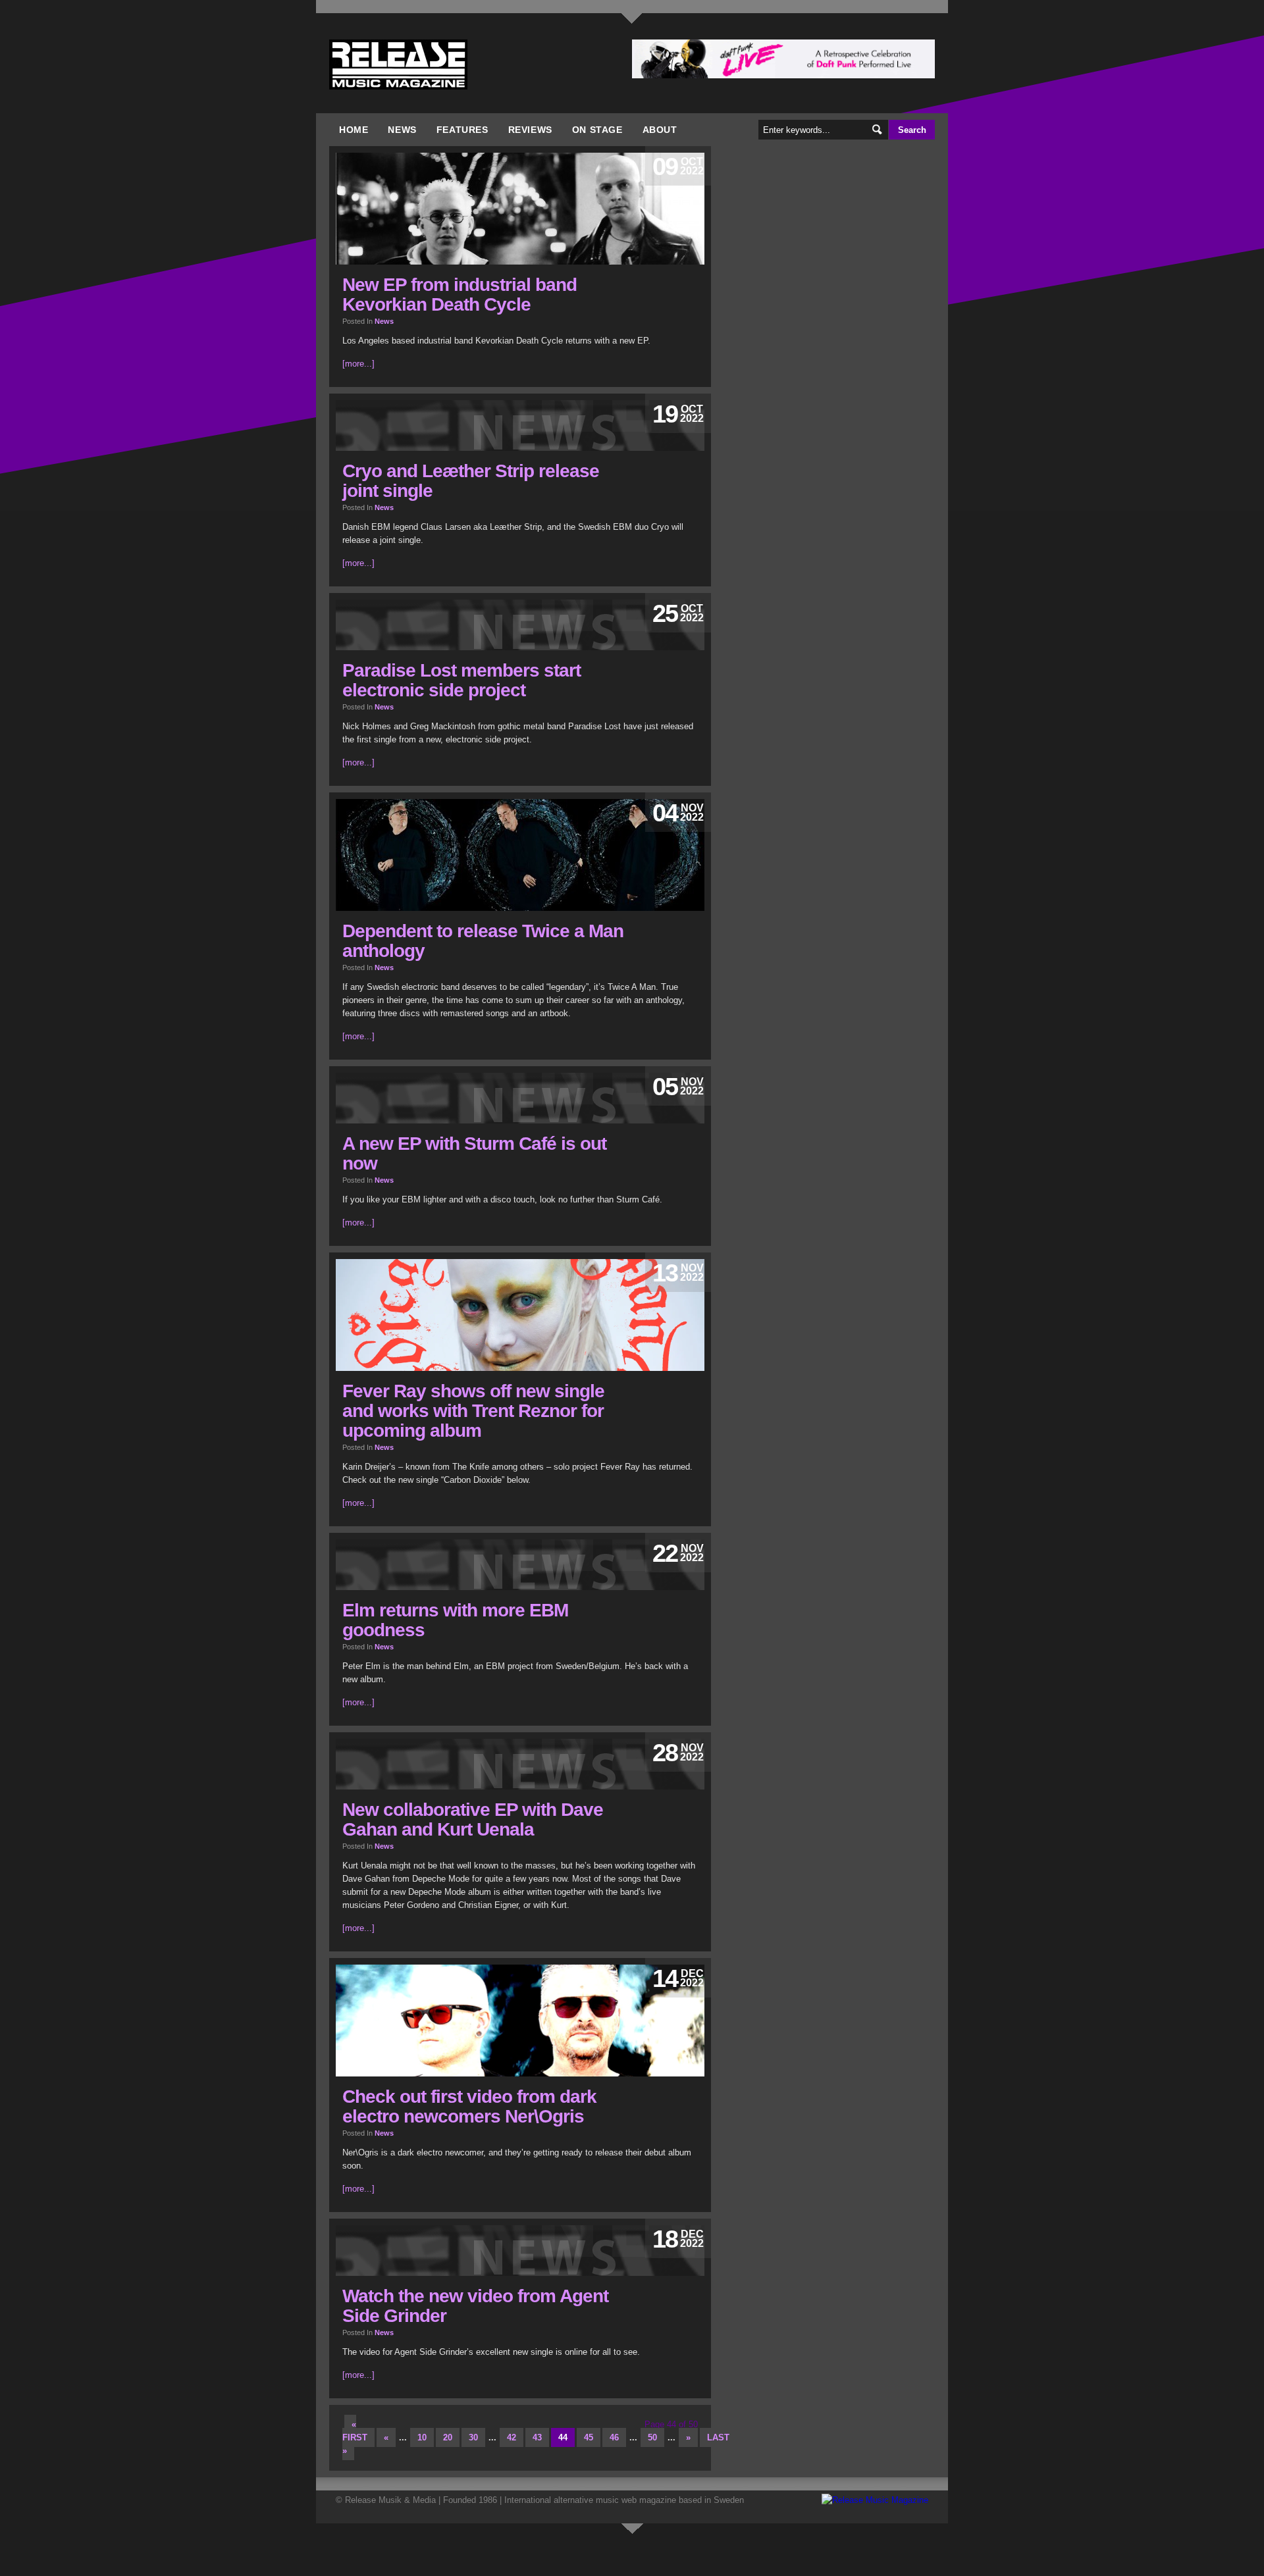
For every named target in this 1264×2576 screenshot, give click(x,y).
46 (614, 2437)
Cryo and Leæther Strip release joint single (471, 481)
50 (652, 2437)
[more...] (358, 364)
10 (422, 2437)
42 (512, 2437)
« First (355, 2431)
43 (537, 2437)
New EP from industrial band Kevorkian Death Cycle (460, 295)
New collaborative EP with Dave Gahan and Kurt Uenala (473, 1819)
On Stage (597, 130)
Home (354, 130)
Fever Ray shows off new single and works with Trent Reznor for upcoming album (473, 1411)
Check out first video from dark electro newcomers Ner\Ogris (469, 2106)
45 (589, 2437)
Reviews (530, 130)
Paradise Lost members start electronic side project (461, 680)
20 (448, 2437)
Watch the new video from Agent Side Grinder (475, 2306)
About (660, 130)
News (402, 130)
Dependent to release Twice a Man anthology (483, 941)
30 (473, 2437)
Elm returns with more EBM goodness (455, 1620)
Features (462, 130)
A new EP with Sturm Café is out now (474, 1153)
